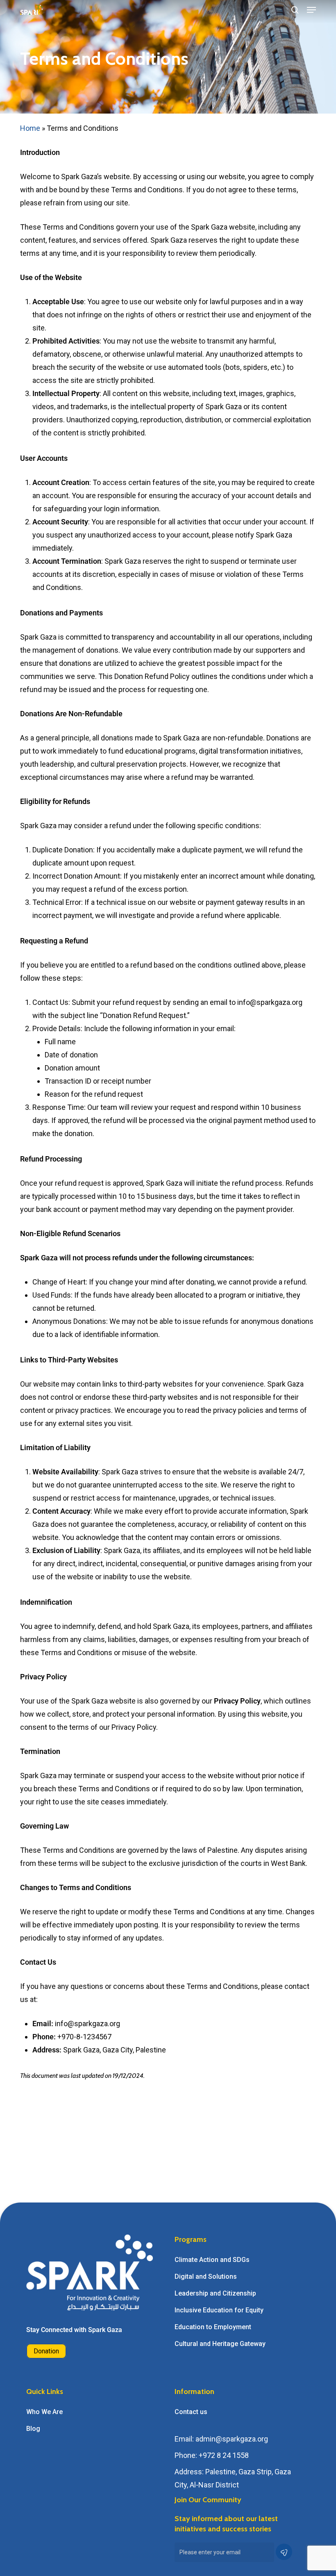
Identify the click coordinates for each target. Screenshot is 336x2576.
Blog (33, 2429)
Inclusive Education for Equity (219, 2310)
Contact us (191, 2412)
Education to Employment (213, 2327)
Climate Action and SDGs (212, 2260)
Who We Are (44, 2412)
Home (30, 128)
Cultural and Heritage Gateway (220, 2344)
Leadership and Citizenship (215, 2293)
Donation (46, 2351)
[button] (311, 10)
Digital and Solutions (206, 2276)
